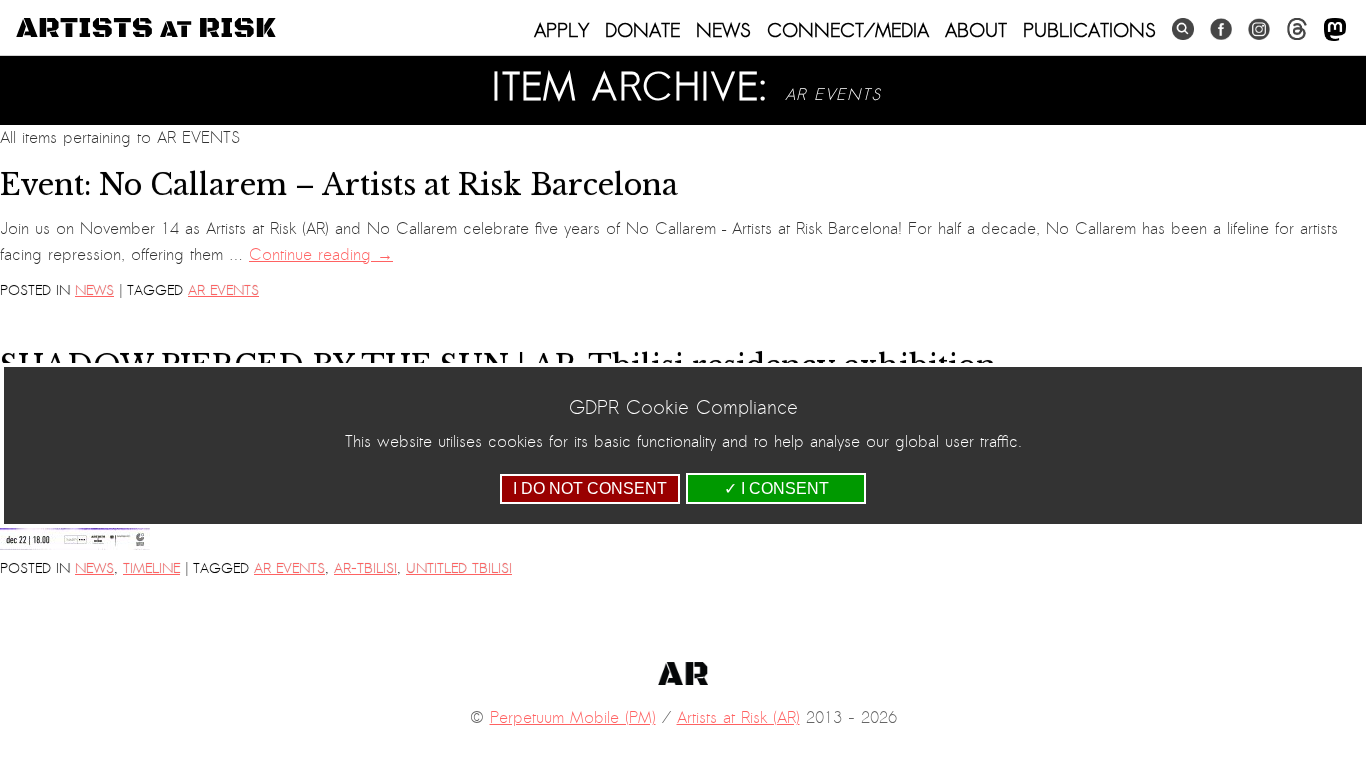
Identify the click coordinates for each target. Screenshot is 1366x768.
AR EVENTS (223, 290)
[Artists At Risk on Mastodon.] (1335, 30)
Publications (1089, 30)
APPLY (561, 30)
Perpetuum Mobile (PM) (573, 718)
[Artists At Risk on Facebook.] (1221, 29)
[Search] (1183, 29)
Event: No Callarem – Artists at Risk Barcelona (339, 185)
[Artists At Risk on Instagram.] (1259, 29)
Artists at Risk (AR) (738, 718)
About (976, 30)
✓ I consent (776, 488)
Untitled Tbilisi (459, 568)
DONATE (642, 30)
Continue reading (321, 255)
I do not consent (590, 488)
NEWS (723, 30)
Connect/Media (848, 30)
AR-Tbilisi (365, 568)
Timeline (151, 568)
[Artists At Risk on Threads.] (1297, 29)
